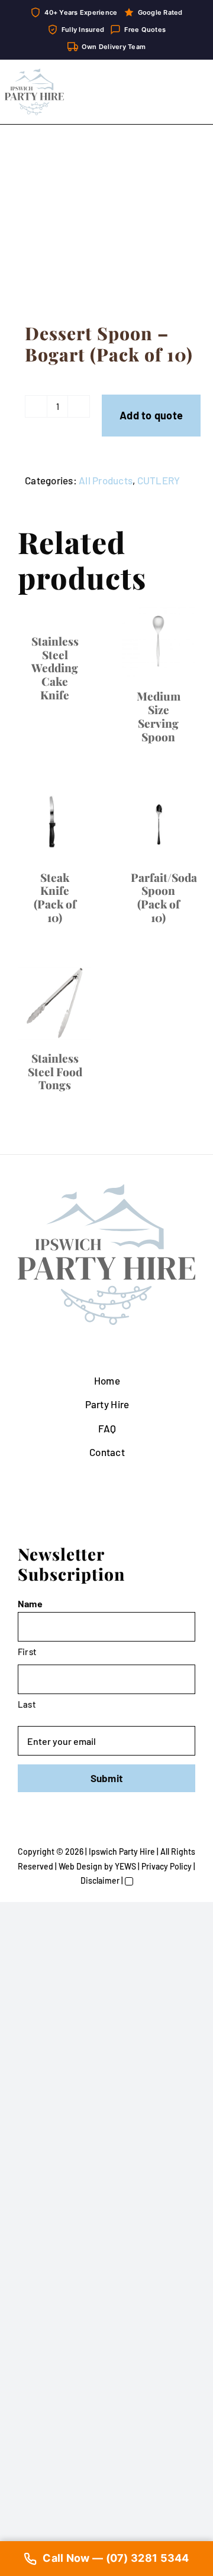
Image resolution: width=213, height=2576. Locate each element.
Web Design (80, 1866)
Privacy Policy (167, 1866)
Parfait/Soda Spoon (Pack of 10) (164, 897)
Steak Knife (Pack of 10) (55, 897)
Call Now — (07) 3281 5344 (116, 2558)
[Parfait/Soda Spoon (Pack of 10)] (158, 823)
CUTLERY (159, 480)
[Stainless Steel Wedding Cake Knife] (55, 613)
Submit (107, 1778)
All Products (106, 480)
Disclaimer (100, 1880)
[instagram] (116, 1832)
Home (107, 1380)
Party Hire (107, 1404)
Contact (107, 1452)
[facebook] (97, 1832)
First (27, 1652)
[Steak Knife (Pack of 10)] (55, 823)
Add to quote (151, 415)
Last (27, 1704)
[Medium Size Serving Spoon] (158, 641)
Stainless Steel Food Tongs (55, 1072)
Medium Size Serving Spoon (159, 716)
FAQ (107, 1428)
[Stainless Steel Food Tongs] (55, 1003)
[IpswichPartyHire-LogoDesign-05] (34, 73)
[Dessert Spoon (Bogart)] (106, 227)
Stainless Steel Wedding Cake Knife (55, 668)
